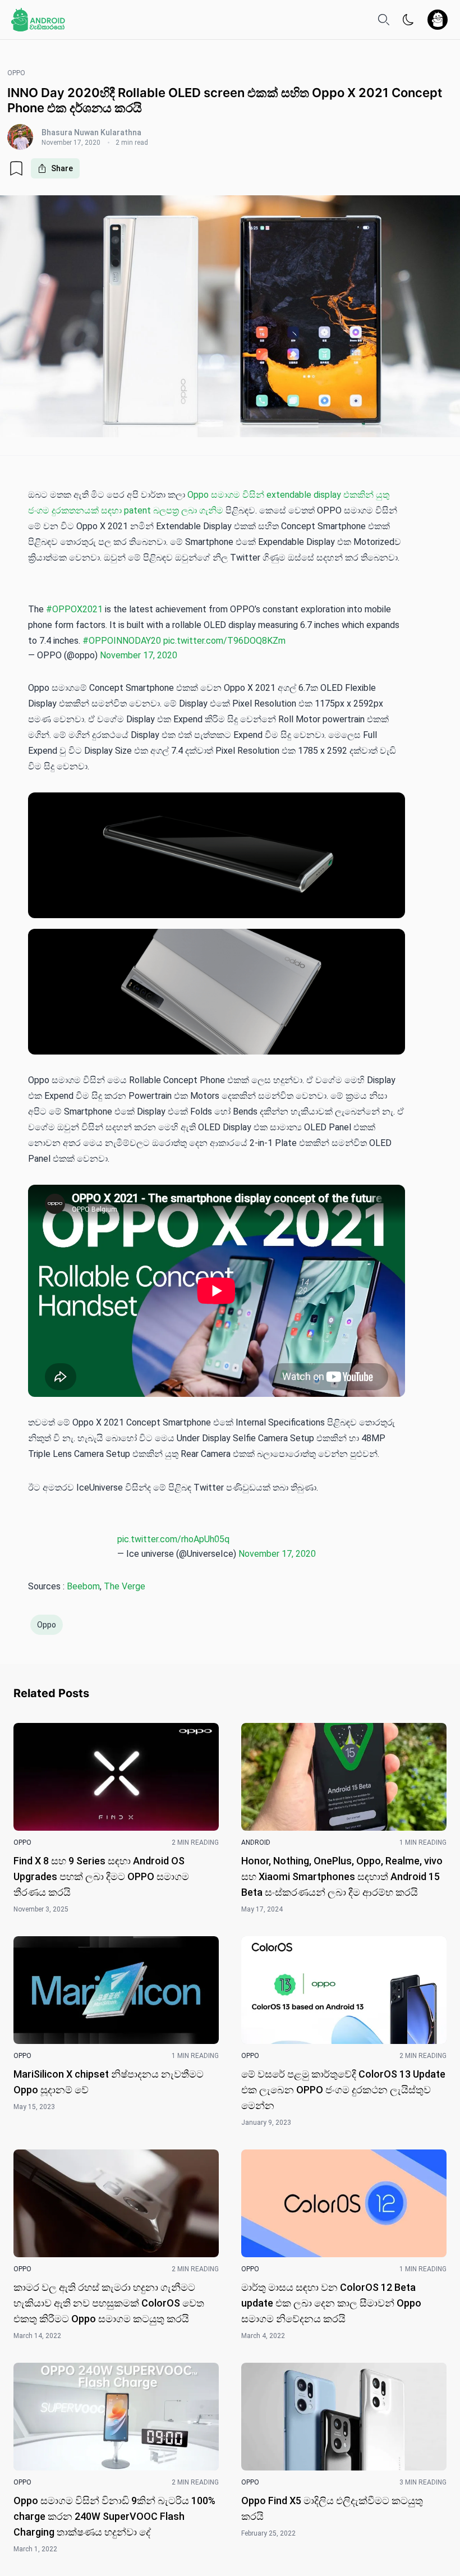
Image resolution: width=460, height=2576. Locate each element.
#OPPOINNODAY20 (122, 641)
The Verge (125, 1586)
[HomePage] (38, 20)
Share (62, 168)
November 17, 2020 (139, 655)
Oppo (47, 1625)
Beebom (83, 1586)
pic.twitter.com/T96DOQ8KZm (224, 641)
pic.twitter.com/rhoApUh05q (173, 1539)
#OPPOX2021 (74, 609)
